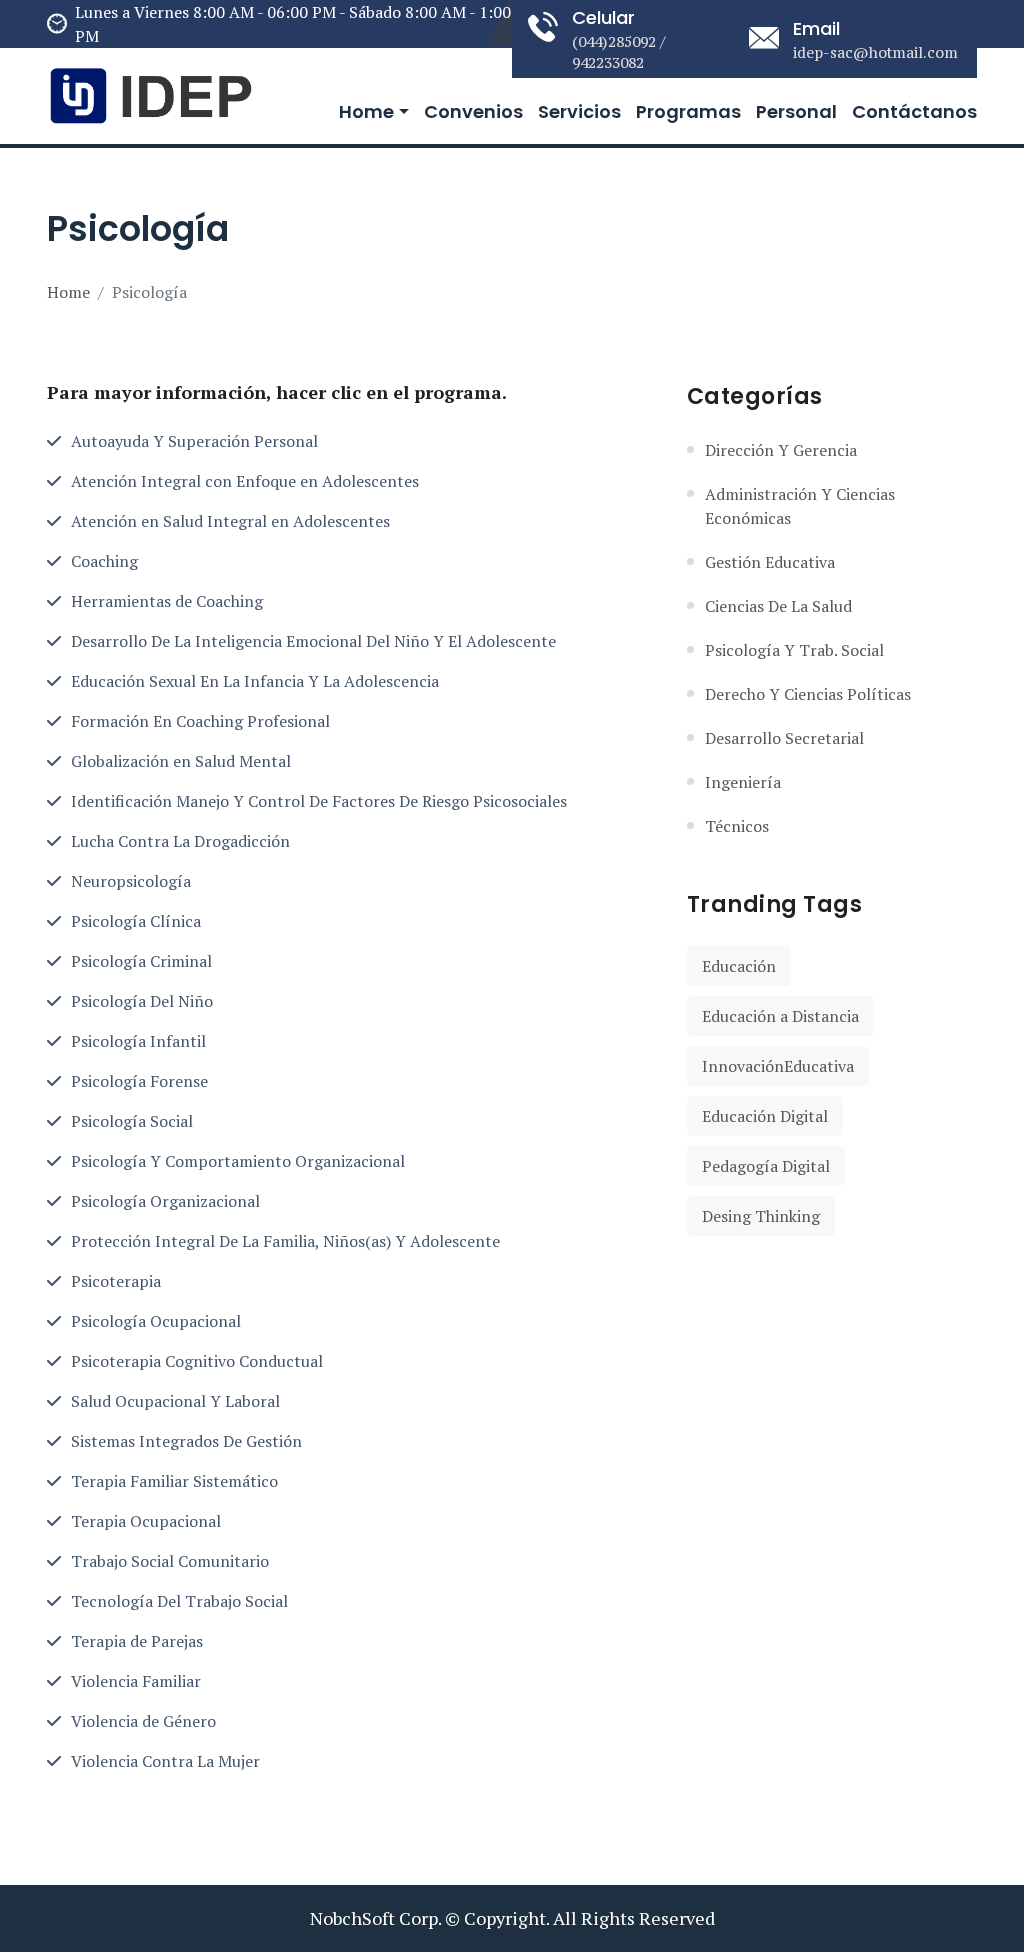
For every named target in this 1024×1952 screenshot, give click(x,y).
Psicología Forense (139, 1081)
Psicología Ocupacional (156, 1321)
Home (366, 111)
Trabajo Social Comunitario (170, 1561)
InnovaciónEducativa (778, 1066)
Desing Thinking (761, 1216)
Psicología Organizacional (165, 1201)
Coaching (104, 561)
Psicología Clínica (136, 921)
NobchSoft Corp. (375, 1918)
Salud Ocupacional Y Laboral (175, 1401)
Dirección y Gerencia (781, 450)
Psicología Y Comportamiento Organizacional (238, 1161)
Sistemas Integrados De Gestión (186, 1441)
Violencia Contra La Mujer (165, 1761)
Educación (739, 966)
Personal (796, 111)
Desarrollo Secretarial (784, 738)
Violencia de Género (143, 1721)
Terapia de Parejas (137, 1641)
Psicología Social (132, 1121)
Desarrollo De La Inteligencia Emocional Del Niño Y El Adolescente (313, 641)
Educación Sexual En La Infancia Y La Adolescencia (255, 681)
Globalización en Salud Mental (181, 761)
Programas (688, 111)
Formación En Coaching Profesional (200, 721)
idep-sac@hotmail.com (875, 52)
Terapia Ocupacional (146, 1521)
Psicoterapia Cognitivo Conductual (197, 1361)
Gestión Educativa (770, 562)
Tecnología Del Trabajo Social (179, 1601)
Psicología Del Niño (142, 1001)
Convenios (473, 111)
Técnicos (737, 826)
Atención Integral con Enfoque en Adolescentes (245, 481)
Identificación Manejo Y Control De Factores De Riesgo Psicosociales (319, 801)
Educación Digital (765, 1116)
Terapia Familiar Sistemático (174, 1481)
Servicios (579, 111)
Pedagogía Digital (766, 1166)
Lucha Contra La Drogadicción (180, 841)
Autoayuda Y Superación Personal (194, 441)
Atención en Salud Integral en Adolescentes (230, 521)
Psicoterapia (116, 1281)
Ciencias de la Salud (778, 606)
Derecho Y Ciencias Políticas (808, 694)
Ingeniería (743, 782)
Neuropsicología (131, 881)
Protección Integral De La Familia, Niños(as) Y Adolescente (285, 1241)
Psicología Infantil (138, 1041)
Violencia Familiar (136, 1681)
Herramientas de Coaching (167, 601)
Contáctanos (914, 111)
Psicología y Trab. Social (794, 650)
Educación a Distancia (780, 1016)
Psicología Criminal (141, 961)
